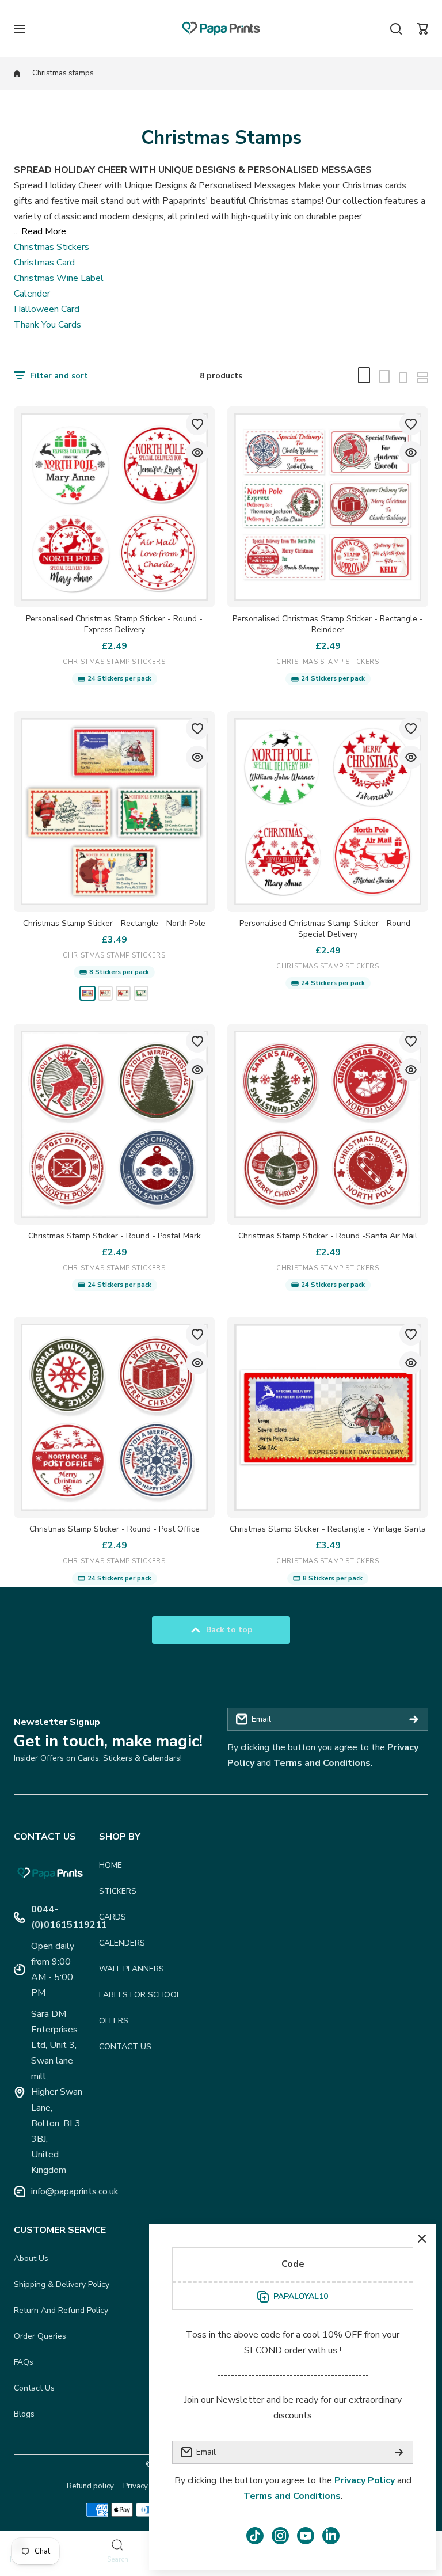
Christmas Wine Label (59, 278)
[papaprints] (221, 29)
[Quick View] (197, 453)
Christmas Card (44, 263)
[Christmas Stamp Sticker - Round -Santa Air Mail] (328, 1124)
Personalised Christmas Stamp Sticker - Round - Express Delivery (114, 624)
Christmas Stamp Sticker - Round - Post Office (115, 1529)
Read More (44, 231)
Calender (32, 294)
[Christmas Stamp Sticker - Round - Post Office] (114, 1417)
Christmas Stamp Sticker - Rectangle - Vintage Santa (328, 1529)
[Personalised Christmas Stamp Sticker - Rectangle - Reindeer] (328, 507)
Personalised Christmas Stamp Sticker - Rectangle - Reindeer (328, 624)
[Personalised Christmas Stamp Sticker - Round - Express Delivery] (114, 507)
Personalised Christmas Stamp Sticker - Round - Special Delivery (328, 929)
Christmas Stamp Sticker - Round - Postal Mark (115, 1236)
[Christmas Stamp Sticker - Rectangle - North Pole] (114, 812)
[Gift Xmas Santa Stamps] (123, 993)
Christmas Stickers (52, 247)
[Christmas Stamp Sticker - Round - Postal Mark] (114, 1124)
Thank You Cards (47, 325)
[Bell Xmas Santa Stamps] (105, 993)
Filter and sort (59, 376)
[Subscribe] (414, 1719)
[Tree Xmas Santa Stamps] (141, 993)
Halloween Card (47, 309)
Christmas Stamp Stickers (114, 662)
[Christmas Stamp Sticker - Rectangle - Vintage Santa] (328, 1417)
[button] (422, 29)
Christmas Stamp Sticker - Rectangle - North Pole (114, 923)
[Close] (422, 2239)
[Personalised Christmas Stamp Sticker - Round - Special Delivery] (328, 812)
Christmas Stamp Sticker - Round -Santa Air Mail (328, 1236)
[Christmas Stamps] (87, 993)
